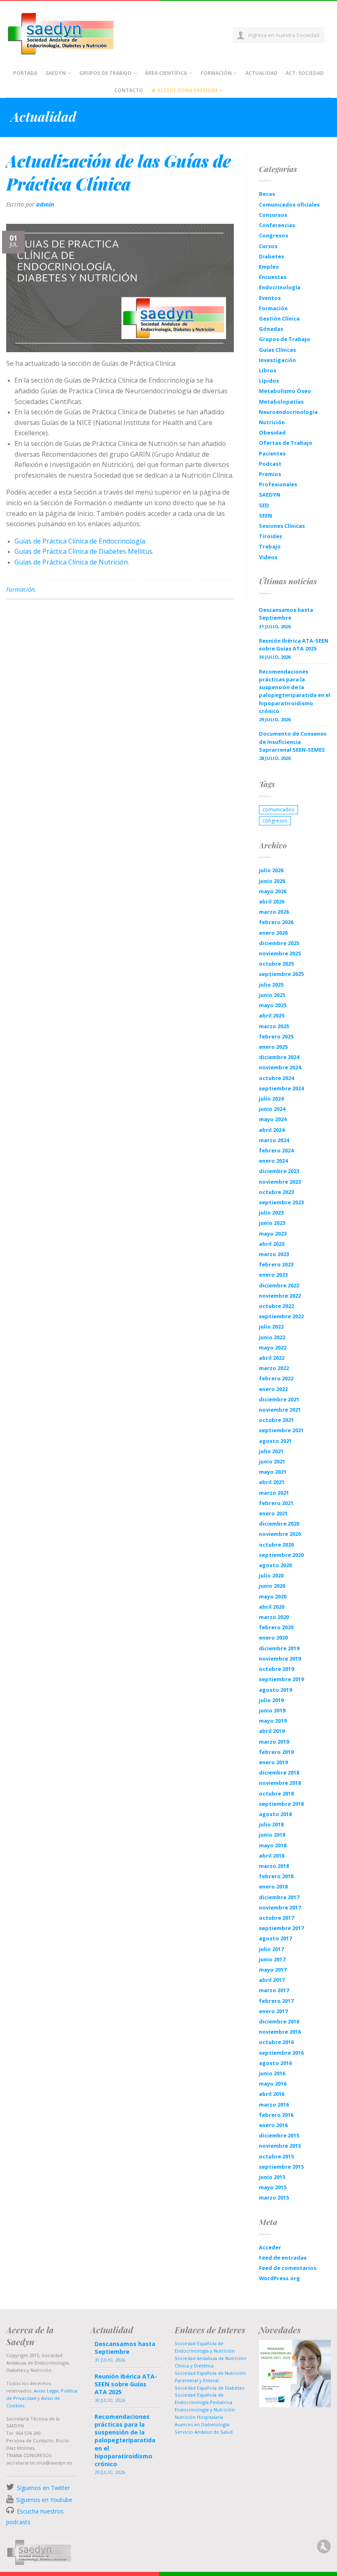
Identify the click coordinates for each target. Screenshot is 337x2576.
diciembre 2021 (279, 1399)
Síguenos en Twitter (43, 2488)
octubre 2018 (276, 1793)
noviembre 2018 (280, 1783)
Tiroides (270, 536)
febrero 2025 (276, 1036)
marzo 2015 (274, 2197)
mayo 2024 (273, 1119)
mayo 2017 (273, 1970)
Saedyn (56, 73)
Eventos (270, 298)
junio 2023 (272, 1223)
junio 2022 (272, 1337)
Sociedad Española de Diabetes (209, 2388)
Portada (25, 73)
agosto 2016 (275, 2063)
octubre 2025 (276, 964)
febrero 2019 (276, 1752)
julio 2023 (271, 1213)
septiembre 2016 (281, 2053)
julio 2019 (271, 1700)
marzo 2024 (274, 1140)
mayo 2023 (273, 1233)
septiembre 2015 (281, 2167)
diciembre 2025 (279, 943)
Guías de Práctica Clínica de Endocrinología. (80, 541)
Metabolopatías (281, 402)
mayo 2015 (273, 2187)
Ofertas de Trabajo (286, 443)
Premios (270, 474)
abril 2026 (272, 901)
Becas (267, 194)
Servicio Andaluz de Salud (204, 2432)
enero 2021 (273, 1513)
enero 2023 (273, 1275)
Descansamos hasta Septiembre (286, 614)
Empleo (269, 267)
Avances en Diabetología (202, 2424)
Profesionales (278, 484)
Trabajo (270, 546)
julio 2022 (271, 1326)
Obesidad (272, 432)
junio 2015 (272, 2177)
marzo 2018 (274, 1866)
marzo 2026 (274, 912)
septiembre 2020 (281, 1555)
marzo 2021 (274, 1493)
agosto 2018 (275, 1814)
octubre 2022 (276, 1306)
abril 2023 (272, 1244)
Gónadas (271, 329)
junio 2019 (272, 1710)
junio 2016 (272, 2073)
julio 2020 (271, 1575)
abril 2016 (272, 2094)
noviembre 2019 (280, 1658)
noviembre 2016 (280, 2032)
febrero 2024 (276, 1150)
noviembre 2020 (280, 1534)
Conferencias (277, 225)
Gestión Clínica (279, 318)
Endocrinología (280, 287)
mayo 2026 (273, 891)
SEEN (265, 516)
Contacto (129, 90)
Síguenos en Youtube (44, 2500)
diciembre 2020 (279, 1524)
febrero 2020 (276, 1627)
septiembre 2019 (281, 1679)
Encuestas (273, 277)
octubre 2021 (276, 1420)
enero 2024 (273, 1161)
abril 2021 (272, 1482)
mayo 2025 (273, 1005)
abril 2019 (272, 1731)
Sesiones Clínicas (282, 526)
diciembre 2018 (279, 1772)
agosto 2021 (275, 1441)
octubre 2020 (276, 1545)
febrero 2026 (276, 922)
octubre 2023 (276, 1192)
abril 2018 (272, 1856)
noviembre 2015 (280, 2146)
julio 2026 (271, 870)
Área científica (166, 73)
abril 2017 (272, 1980)
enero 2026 (273, 933)
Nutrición (272, 422)
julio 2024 (271, 1099)
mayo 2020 (273, 1596)
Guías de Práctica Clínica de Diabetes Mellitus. (84, 551)
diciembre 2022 (279, 1285)
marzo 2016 (274, 2104)
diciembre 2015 (279, 2135)
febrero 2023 (276, 1264)
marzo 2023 (274, 1254)
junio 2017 (272, 1959)
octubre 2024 (276, 1078)
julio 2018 (271, 1824)
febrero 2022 (276, 1378)
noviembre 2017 (280, 1907)
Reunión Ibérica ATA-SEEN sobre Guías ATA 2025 (294, 645)
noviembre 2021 (280, 1410)
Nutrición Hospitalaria (199, 2417)
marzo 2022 (274, 1368)
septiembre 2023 (281, 1202)
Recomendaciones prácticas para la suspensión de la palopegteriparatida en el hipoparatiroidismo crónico (295, 691)
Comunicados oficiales (289, 204)
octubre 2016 (276, 2042)
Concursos (273, 215)
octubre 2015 (276, 2156)
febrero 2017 (276, 2001)
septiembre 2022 (281, 1316)
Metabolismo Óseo (285, 391)
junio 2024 (272, 1109)
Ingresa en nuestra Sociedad (284, 35)
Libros (268, 370)
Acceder (270, 2247)
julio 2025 (271, 985)
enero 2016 (273, 2125)
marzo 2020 (274, 1617)
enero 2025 (273, 1047)
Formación (216, 73)
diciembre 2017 (279, 1897)
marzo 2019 (274, 1742)
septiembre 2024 (281, 1088)
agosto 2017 (275, 1938)
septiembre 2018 (281, 1804)
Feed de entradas (283, 2258)
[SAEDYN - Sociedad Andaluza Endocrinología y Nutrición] (70, 32)
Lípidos (269, 381)
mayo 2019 (273, 1721)
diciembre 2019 (279, 1648)
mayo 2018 (273, 1845)
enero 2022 (273, 1389)
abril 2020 (272, 1607)
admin (45, 204)
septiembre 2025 (281, 974)
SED (264, 505)
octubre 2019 (276, 1669)
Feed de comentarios (288, 2268)
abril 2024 (272, 1130)
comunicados (278, 810)
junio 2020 (272, 1586)
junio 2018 (272, 1835)
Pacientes (272, 453)
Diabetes (271, 256)
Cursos (268, 246)
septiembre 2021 (281, 1430)
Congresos (274, 235)
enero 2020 (273, 1638)
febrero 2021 (276, 1503)
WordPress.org (279, 2278)
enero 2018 (273, 1886)
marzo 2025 (274, 1026)
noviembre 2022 (280, 1296)
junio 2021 (272, 1461)
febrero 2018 (276, 1876)
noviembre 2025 (280, 953)
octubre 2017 (276, 1918)
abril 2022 (272, 1358)
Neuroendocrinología (288, 412)
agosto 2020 (275, 1565)
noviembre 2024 (280, 1067)
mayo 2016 (273, 2084)
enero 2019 (273, 1762)
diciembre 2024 (279, 1057)
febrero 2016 (276, 2115)
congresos (275, 821)
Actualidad (261, 73)
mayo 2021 (273, 1472)
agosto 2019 (275, 1690)
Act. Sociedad (305, 73)
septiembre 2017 (281, 1928)
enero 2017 (273, 2011)
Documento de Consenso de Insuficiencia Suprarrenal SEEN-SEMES (293, 741)
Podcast (270, 464)
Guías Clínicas (277, 350)
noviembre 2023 (280, 1182)
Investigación (277, 360)
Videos (268, 557)
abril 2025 (272, 1015)
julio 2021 (271, 1451)
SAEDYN (270, 495)
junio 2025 (272, 995)
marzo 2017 (274, 1990)
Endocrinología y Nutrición (205, 2410)
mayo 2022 (273, 1347)
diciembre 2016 (279, 2021)
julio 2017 (271, 1949)
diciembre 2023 (279, 1171)
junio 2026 (272, 881)
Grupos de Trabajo (105, 73)
